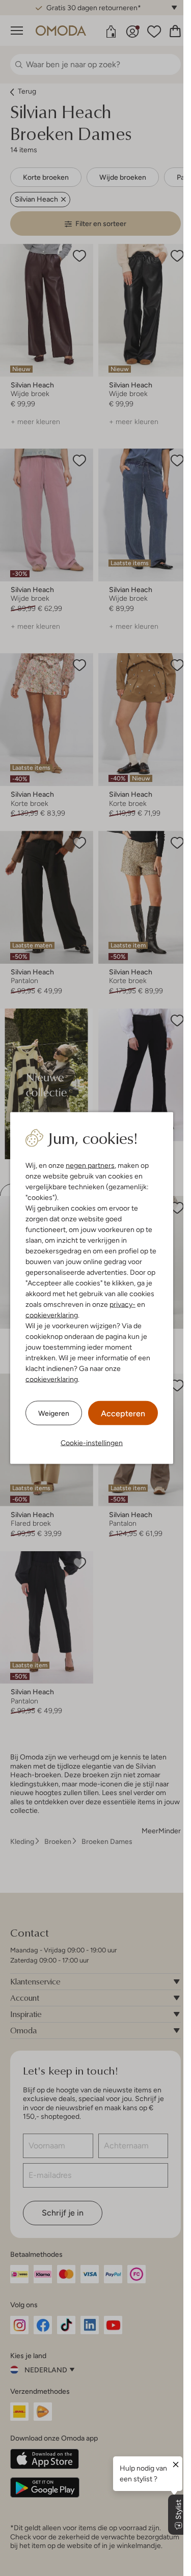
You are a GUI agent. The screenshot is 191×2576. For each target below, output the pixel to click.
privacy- (122, 1304)
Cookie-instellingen (92, 1443)
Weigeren (54, 1413)
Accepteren (123, 1413)
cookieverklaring (52, 1315)
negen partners (90, 1165)
